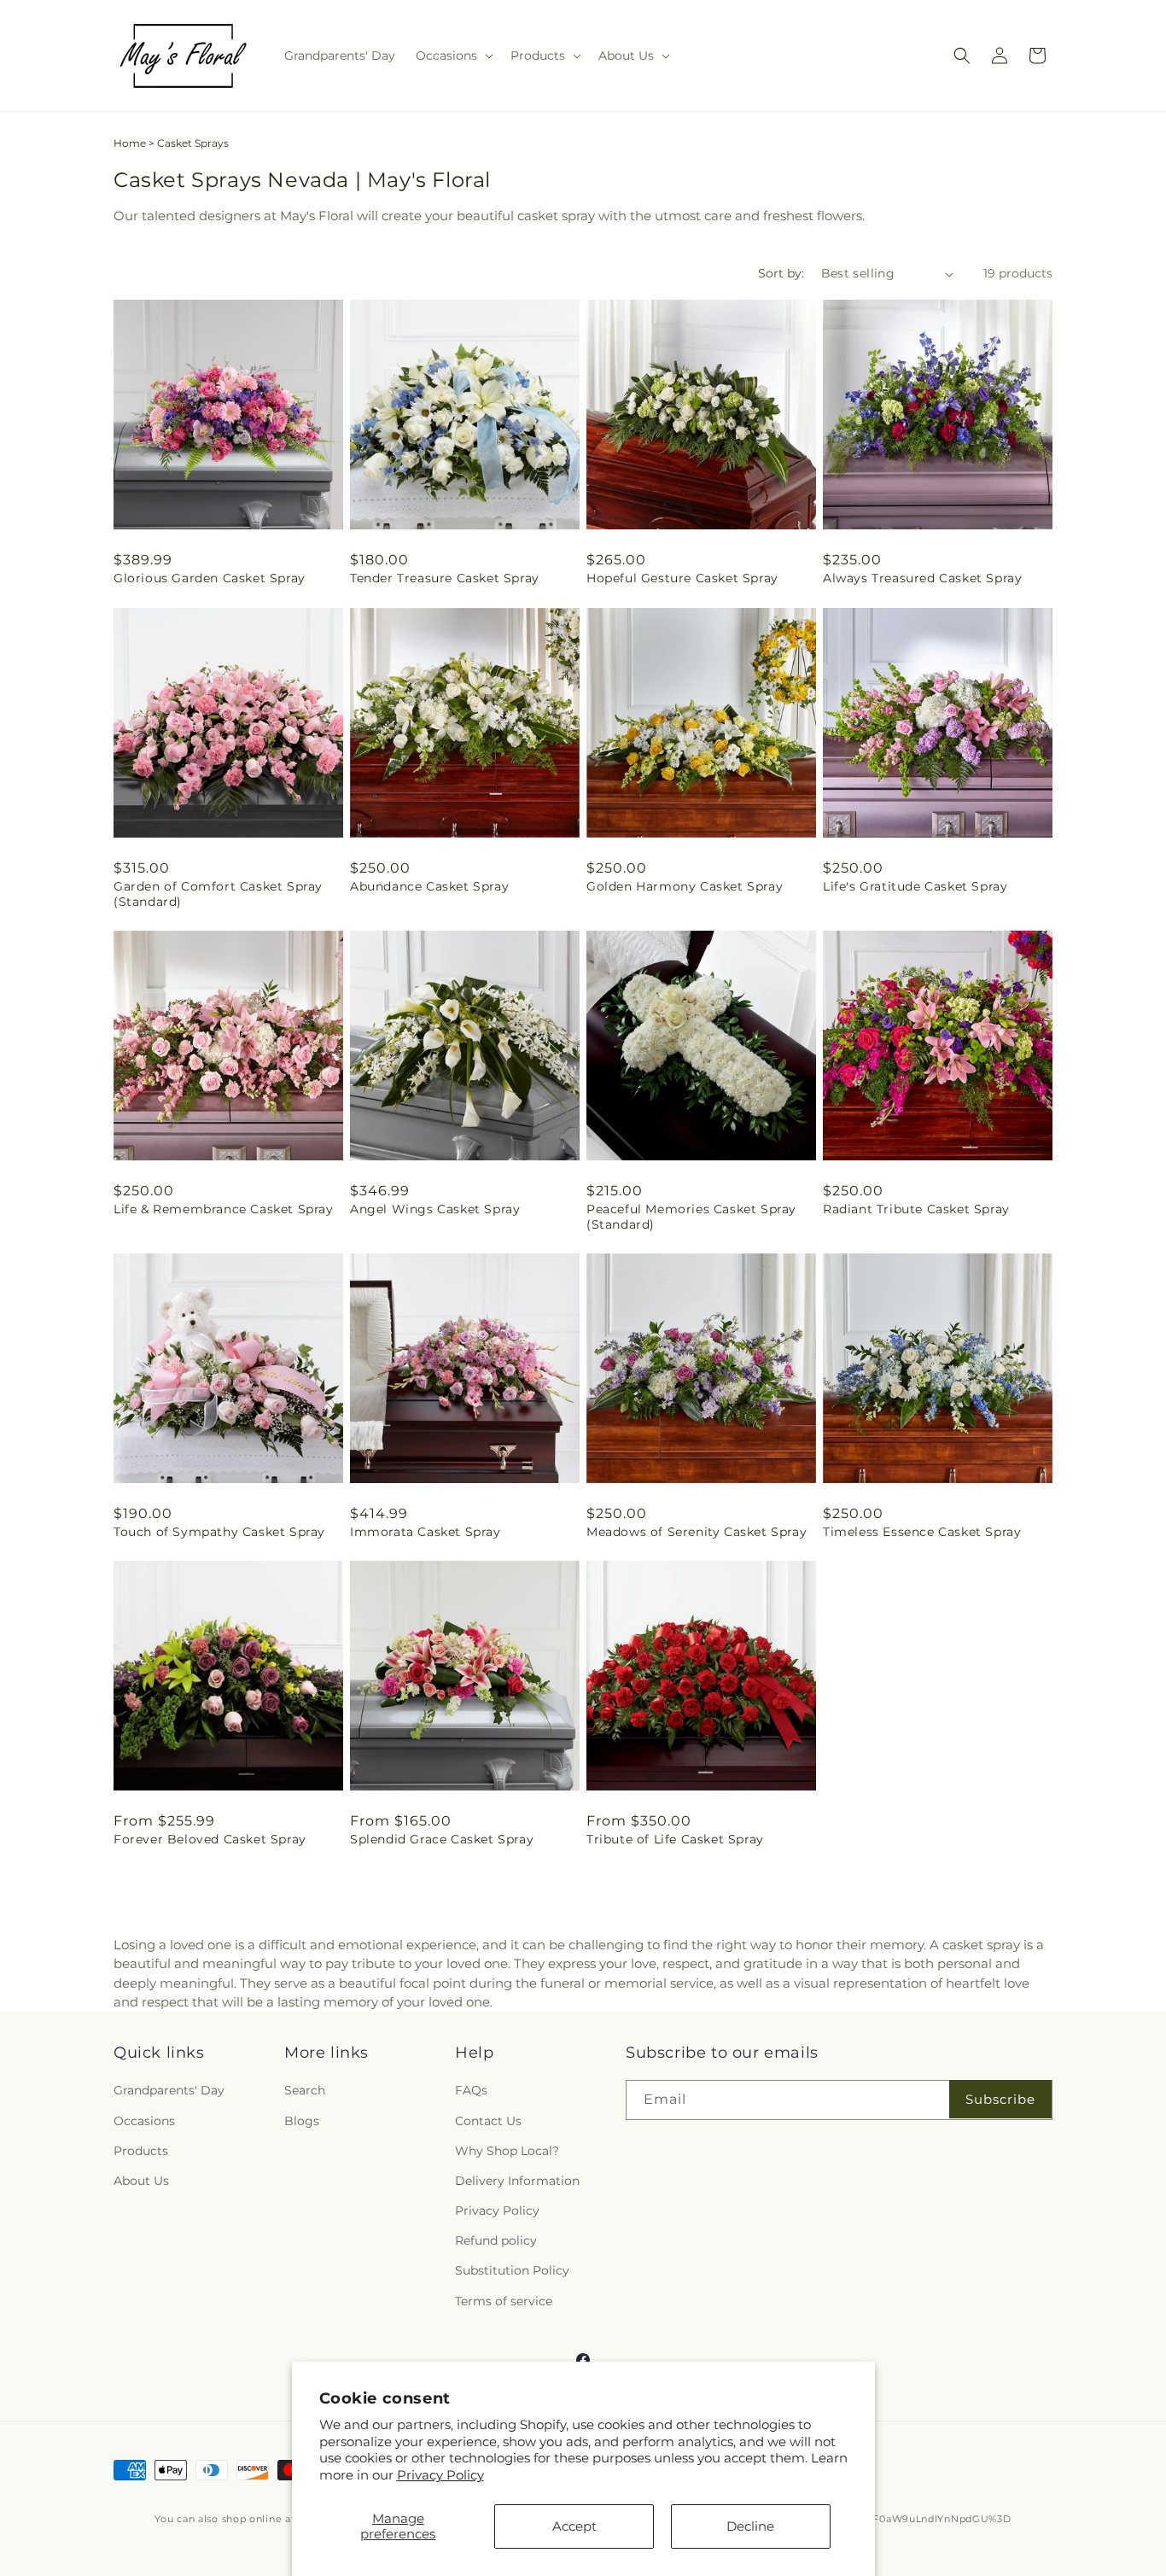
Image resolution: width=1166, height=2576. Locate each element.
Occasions (144, 2121)
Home (130, 143)
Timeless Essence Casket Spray (922, 1532)
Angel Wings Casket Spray (435, 1209)
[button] (453, 55)
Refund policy (496, 2240)
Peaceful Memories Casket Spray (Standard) (691, 1217)
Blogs (302, 2121)
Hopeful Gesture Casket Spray (682, 578)
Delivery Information (517, 2181)
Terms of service (504, 2301)
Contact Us (488, 2121)
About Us (141, 2181)
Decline (750, 2526)
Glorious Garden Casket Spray (210, 578)
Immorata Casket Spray (426, 1532)
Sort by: (781, 273)
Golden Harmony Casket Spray (685, 886)
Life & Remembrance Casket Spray (224, 1209)
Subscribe (1000, 2099)
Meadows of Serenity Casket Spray (697, 1532)
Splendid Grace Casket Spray (442, 1839)
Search (305, 2090)
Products (141, 2151)
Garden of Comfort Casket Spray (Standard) (218, 894)
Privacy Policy (440, 2475)
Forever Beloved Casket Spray (210, 1839)
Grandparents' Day (169, 2090)
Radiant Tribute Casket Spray (916, 1209)
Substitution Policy (512, 2270)
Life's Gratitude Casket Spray (915, 886)
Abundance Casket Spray (429, 886)
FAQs (471, 2090)
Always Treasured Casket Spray (922, 578)
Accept (574, 2526)
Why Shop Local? (507, 2151)
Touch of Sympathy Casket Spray (219, 1532)
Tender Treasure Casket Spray (445, 578)
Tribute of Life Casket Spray (675, 1839)
